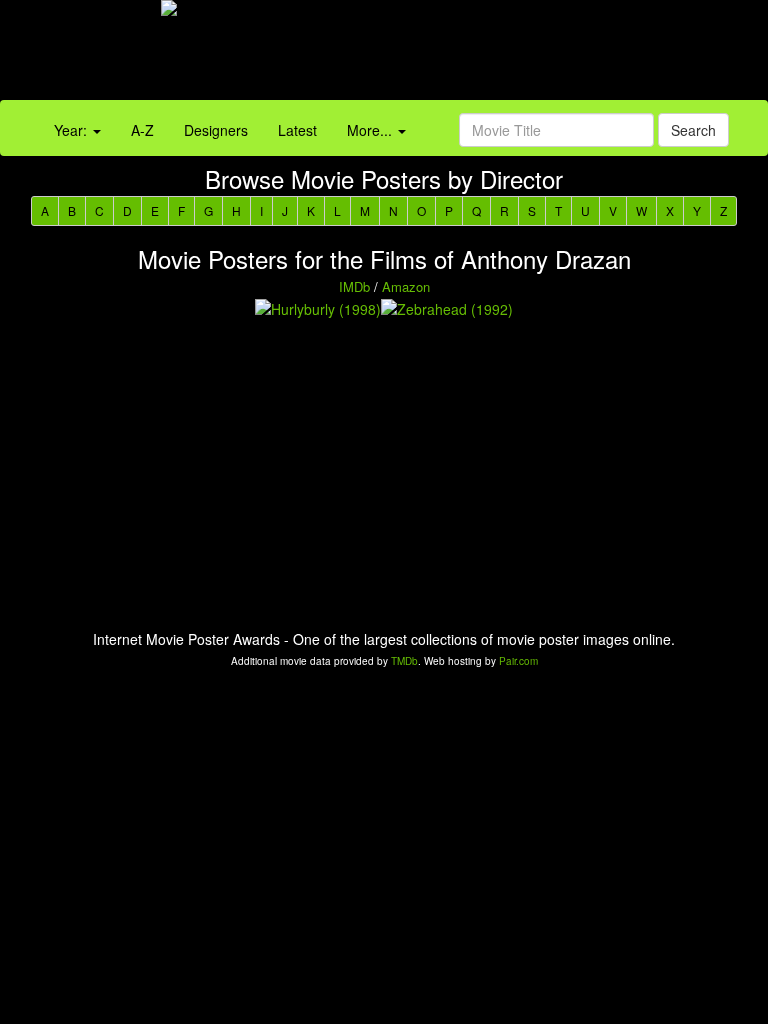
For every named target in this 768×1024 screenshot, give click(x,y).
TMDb (404, 661)
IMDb (354, 286)
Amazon (406, 286)
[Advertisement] (480, 55)
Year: (72, 130)
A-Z (142, 130)
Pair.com (518, 661)
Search (693, 130)
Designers (216, 130)
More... (371, 130)
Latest (297, 130)
